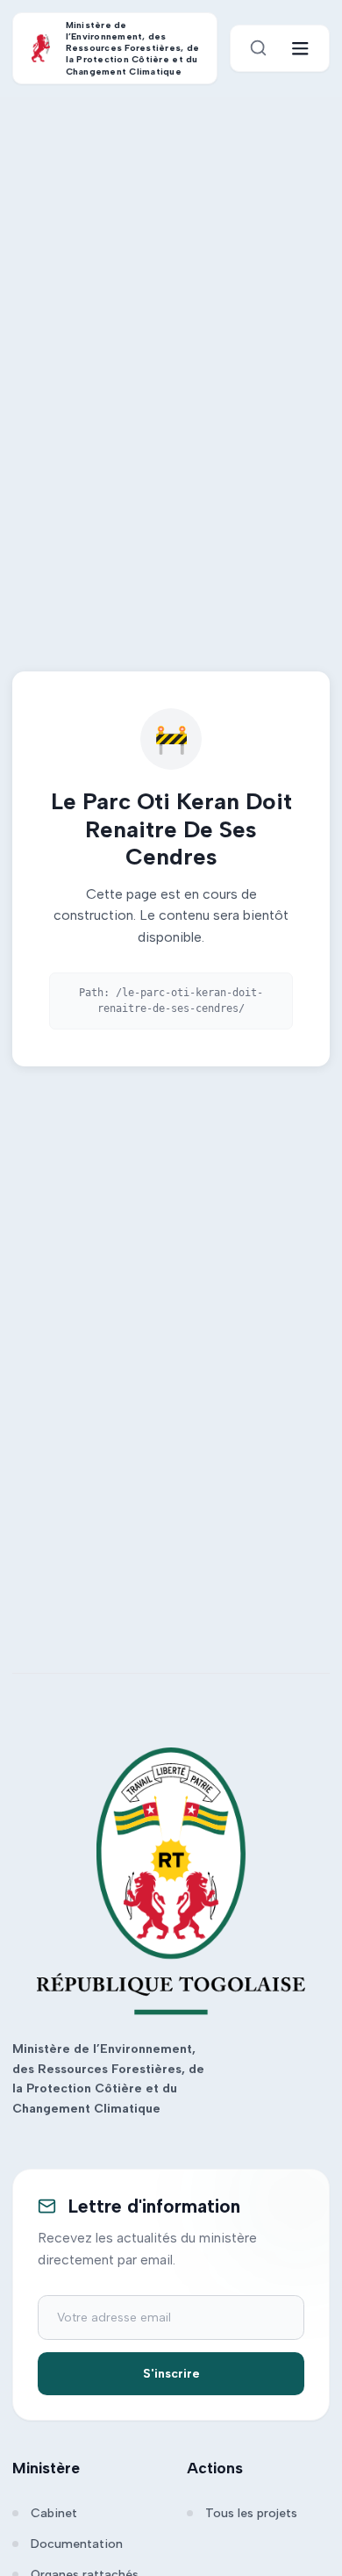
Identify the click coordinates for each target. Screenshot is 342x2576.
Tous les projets (251, 2513)
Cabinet (54, 2513)
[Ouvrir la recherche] (258, 48)
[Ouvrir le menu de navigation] (300, 49)
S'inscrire (171, 2374)
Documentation (77, 2544)
